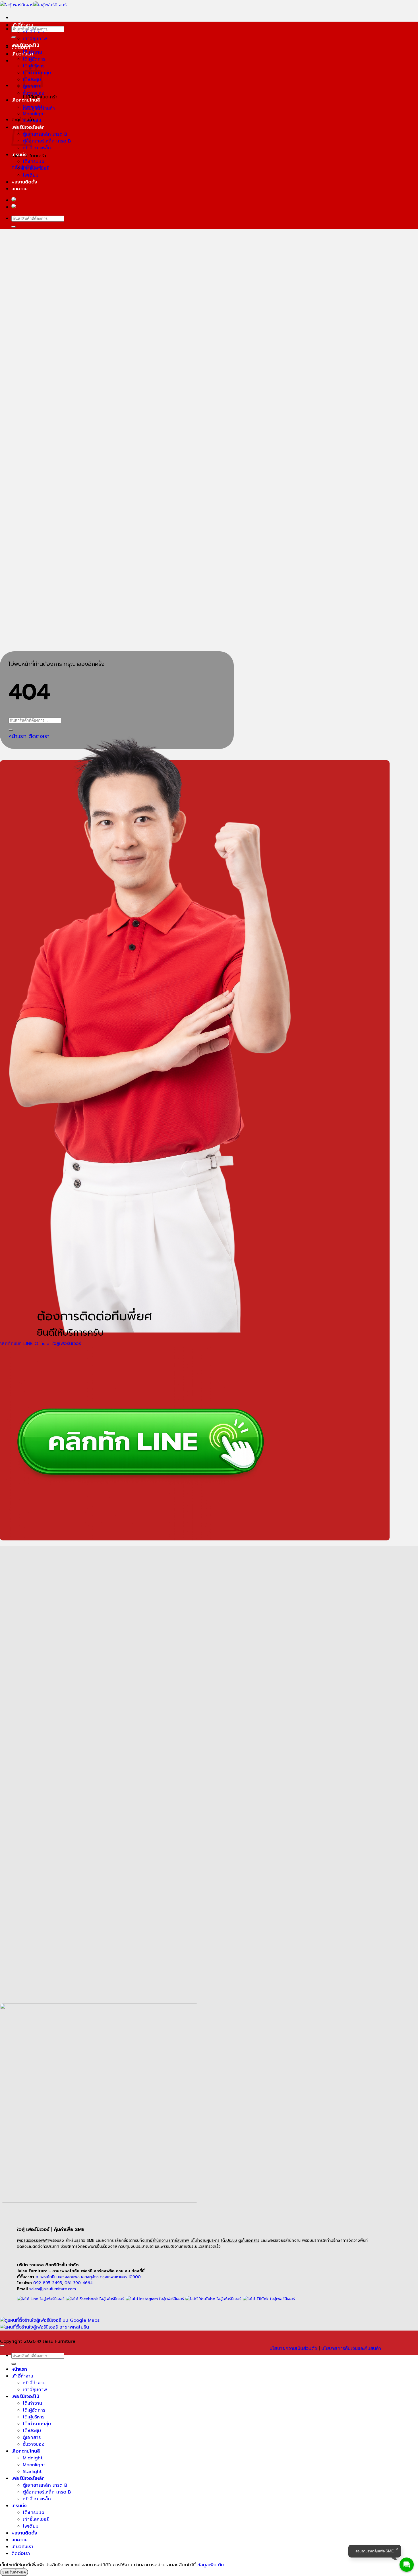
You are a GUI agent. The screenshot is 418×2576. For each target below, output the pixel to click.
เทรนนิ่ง (19, 155)
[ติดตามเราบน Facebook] (95, 2299)
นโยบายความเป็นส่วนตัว (293, 2348)
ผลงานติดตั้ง (24, 182)
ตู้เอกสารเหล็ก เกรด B (45, 134)
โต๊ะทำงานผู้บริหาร (205, 2241)
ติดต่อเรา (21, 2554)
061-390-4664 (79, 2283)
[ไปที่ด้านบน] (2, 2346)
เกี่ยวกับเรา (22, 54)
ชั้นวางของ (34, 93)
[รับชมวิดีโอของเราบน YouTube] (213, 2299)
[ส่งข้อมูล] (14, 37)
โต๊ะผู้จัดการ (34, 59)
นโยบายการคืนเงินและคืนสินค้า (351, 2348)
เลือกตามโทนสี (26, 100)
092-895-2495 (48, 2283)
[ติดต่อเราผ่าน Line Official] (41, 2299)
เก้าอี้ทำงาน (22, 25)
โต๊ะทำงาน (32, 52)
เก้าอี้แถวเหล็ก (37, 148)
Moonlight (34, 114)
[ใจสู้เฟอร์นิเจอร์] (33, 5)
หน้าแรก (19, 2369)
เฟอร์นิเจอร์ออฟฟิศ (33, 2241)
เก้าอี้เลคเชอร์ (36, 168)
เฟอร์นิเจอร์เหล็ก (28, 2478)
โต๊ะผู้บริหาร (34, 2417)
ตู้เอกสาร (32, 2437)
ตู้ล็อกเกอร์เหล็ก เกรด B (47, 141)
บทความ (19, 189)
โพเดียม (31, 175)
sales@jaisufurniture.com (53, 2289)
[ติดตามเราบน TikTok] (269, 2299)
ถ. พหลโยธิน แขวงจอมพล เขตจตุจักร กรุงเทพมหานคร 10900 (88, 2277)
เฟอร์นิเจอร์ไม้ (25, 46)
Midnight (33, 107)
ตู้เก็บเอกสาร (249, 2241)
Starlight (32, 121)
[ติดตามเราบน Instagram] (155, 2299)
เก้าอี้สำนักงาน (156, 2241)
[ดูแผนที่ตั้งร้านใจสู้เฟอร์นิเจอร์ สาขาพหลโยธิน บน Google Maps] (45, 2327)
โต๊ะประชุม (229, 2241)
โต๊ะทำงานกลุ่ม (37, 2424)
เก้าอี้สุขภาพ (35, 39)
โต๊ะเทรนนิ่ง (33, 162)
